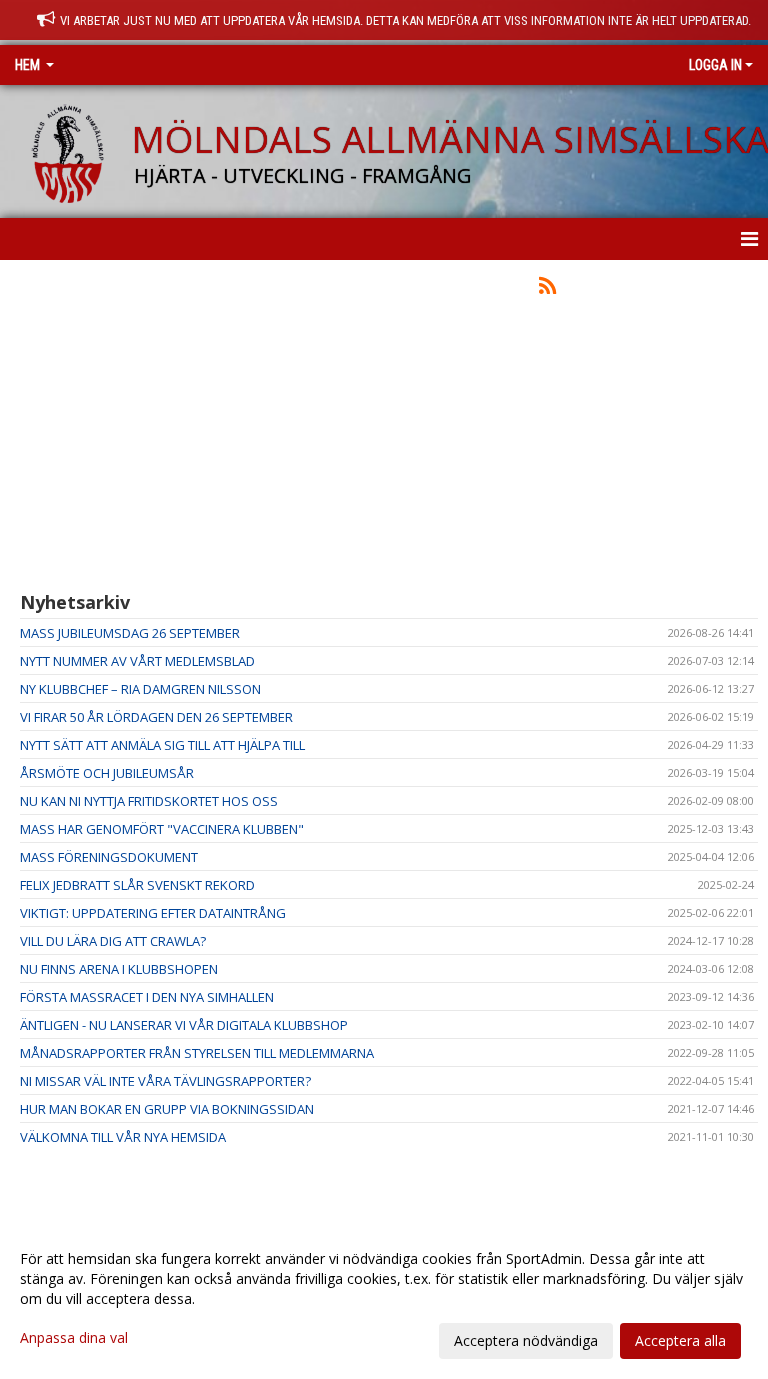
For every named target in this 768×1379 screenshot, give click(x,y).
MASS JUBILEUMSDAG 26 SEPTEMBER (130, 633)
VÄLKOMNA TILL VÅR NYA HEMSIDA (123, 1137)
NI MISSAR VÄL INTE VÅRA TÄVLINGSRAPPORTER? (165, 1081)
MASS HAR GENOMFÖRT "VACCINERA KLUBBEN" (162, 829)
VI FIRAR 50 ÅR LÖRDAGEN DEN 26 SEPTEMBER (156, 717)
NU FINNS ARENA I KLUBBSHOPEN (119, 969)
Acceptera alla (680, 1340)
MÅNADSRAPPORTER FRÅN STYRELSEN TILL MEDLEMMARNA (197, 1053)
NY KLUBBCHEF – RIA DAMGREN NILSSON (140, 689)
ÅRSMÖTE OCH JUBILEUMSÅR (107, 773)
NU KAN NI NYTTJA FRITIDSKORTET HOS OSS (149, 801)
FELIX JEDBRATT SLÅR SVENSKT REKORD (137, 885)
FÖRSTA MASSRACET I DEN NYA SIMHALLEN (147, 997)
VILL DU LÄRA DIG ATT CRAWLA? (113, 941)
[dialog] (384, 1299)
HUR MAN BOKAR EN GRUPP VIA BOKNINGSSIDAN (167, 1109)
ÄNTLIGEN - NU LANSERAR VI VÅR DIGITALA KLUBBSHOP (184, 1025)
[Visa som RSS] (547, 289)
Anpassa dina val (74, 1338)
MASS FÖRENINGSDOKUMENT (109, 857)
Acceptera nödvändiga (526, 1340)
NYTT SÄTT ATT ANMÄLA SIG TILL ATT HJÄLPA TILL (162, 745)
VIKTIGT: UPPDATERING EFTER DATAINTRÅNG (153, 913)
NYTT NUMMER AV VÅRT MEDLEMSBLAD (137, 661)
